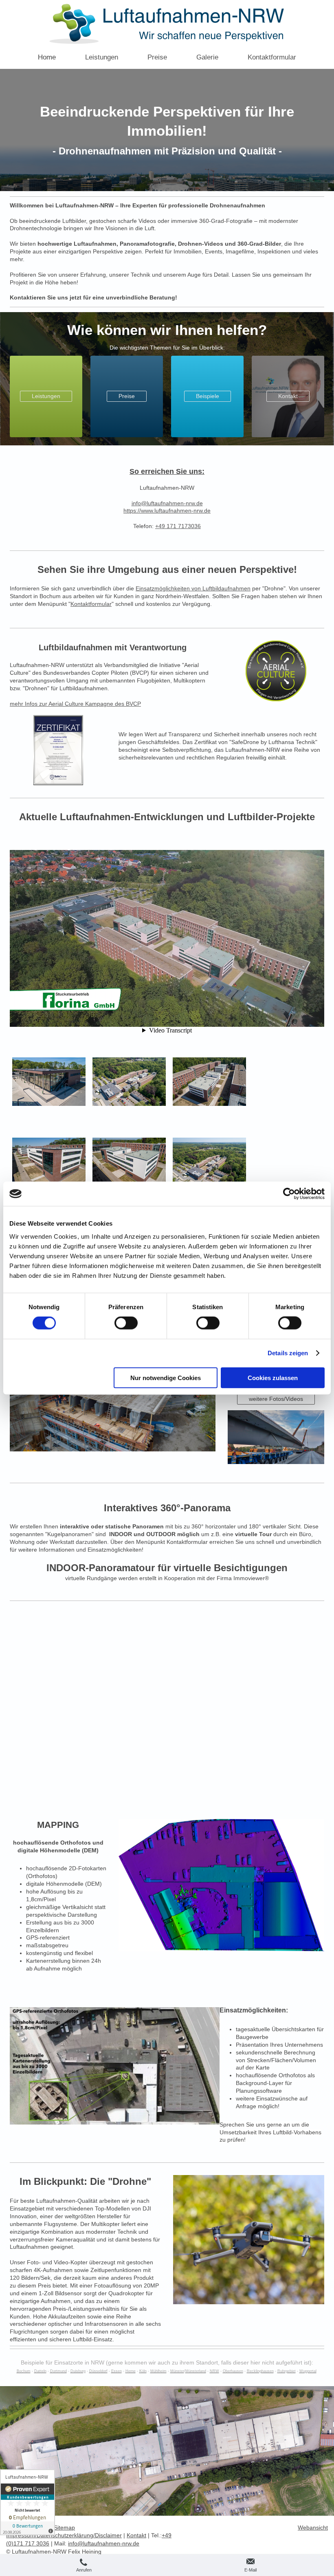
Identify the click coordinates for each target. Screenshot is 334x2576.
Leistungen (46, 396)
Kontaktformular (91, 604)
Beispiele (208, 396)
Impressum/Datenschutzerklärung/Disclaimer (64, 2535)
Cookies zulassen (273, 1377)
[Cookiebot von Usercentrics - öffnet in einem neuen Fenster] (289, 1194)
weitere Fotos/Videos (276, 1399)
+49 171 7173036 (178, 526)
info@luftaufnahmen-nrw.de (104, 2543)
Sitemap (64, 2528)
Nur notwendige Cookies (166, 1377)
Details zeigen (288, 1353)
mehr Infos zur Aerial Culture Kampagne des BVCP (75, 704)
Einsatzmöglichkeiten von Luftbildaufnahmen (193, 588)
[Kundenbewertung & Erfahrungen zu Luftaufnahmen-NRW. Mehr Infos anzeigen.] (27, 2502)
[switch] (126, 1323)
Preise (127, 396)
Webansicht (313, 2528)
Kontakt (288, 396)
